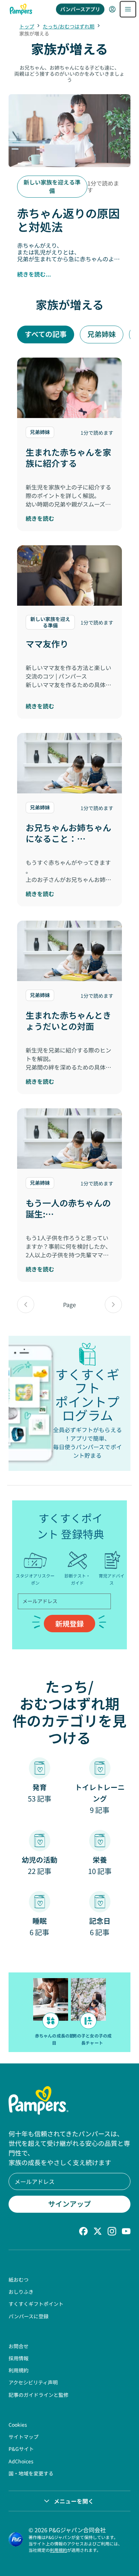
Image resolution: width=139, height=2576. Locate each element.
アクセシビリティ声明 (33, 2382)
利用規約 (19, 2370)
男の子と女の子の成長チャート (92, 2039)
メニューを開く (74, 2501)
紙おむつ (19, 2280)
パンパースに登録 (29, 2316)
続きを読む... (34, 274)
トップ (27, 26)
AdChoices (21, 2461)
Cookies (18, 2425)
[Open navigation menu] (128, 9)
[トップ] (21, 9)
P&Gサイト (21, 2449)
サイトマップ (24, 2437)
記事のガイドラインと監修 (38, 2395)
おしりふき (21, 2292)
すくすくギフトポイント (36, 2304)
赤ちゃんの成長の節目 (54, 2039)
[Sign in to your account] (112, 9)
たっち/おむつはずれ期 (69, 26)
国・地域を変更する (31, 2473)
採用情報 (19, 2358)
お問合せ (19, 2346)
